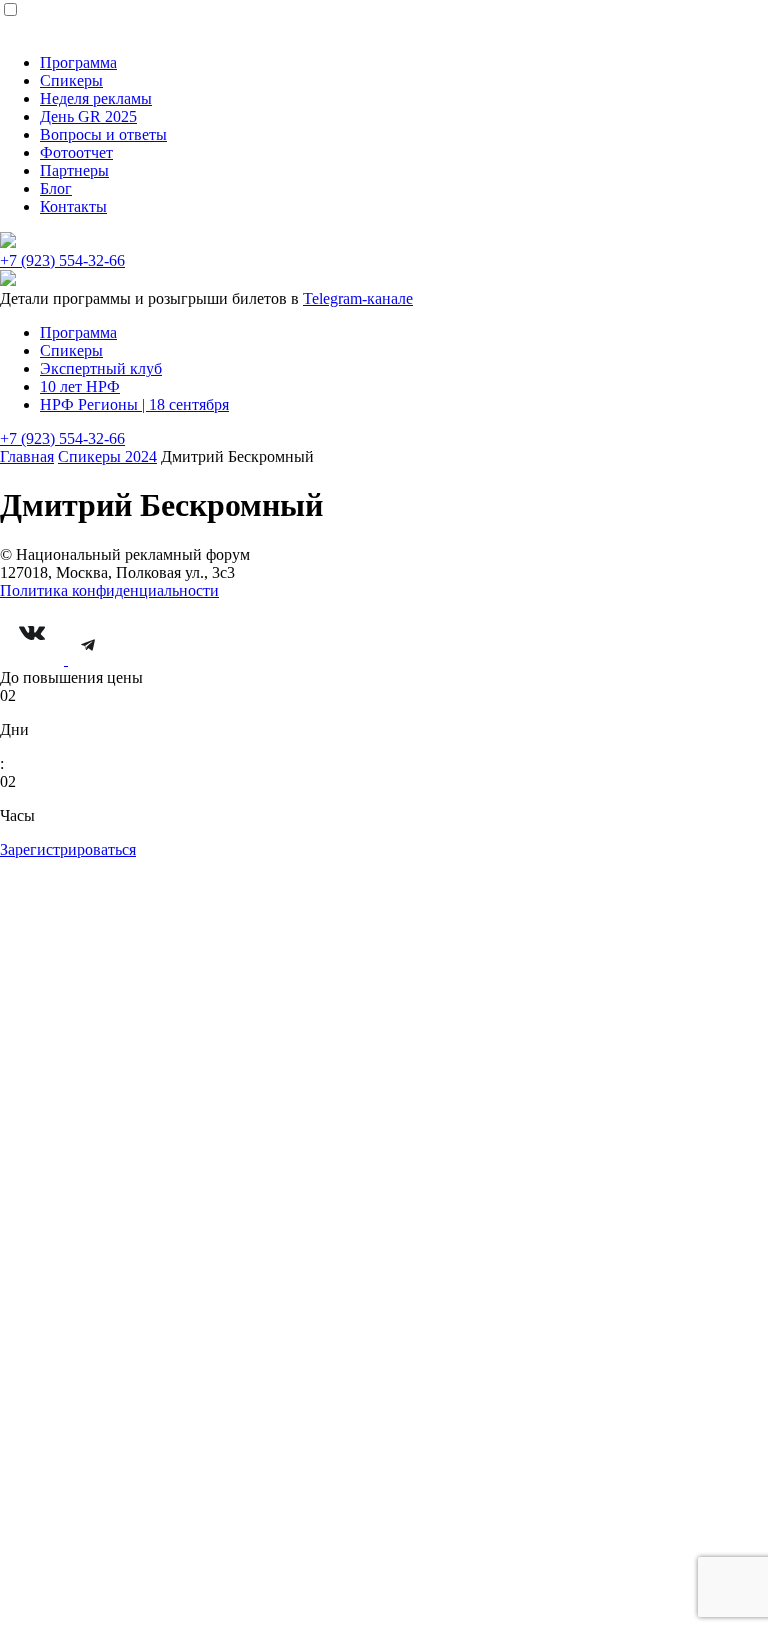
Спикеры (71, 80)
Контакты (73, 206)
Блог (56, 188)
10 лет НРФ (80, 386)
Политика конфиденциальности (109, 590)
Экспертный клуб (101, 368)
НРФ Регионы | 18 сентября (134, 404)
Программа (78, 62)
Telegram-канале (358, 298)
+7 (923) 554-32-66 (62, 260)
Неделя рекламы (96, 98)
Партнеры (74, 170)
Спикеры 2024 (107, 456)
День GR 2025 (88, 116)
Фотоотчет (76, 152)
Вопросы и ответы (103, 134)
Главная (27, 456)
